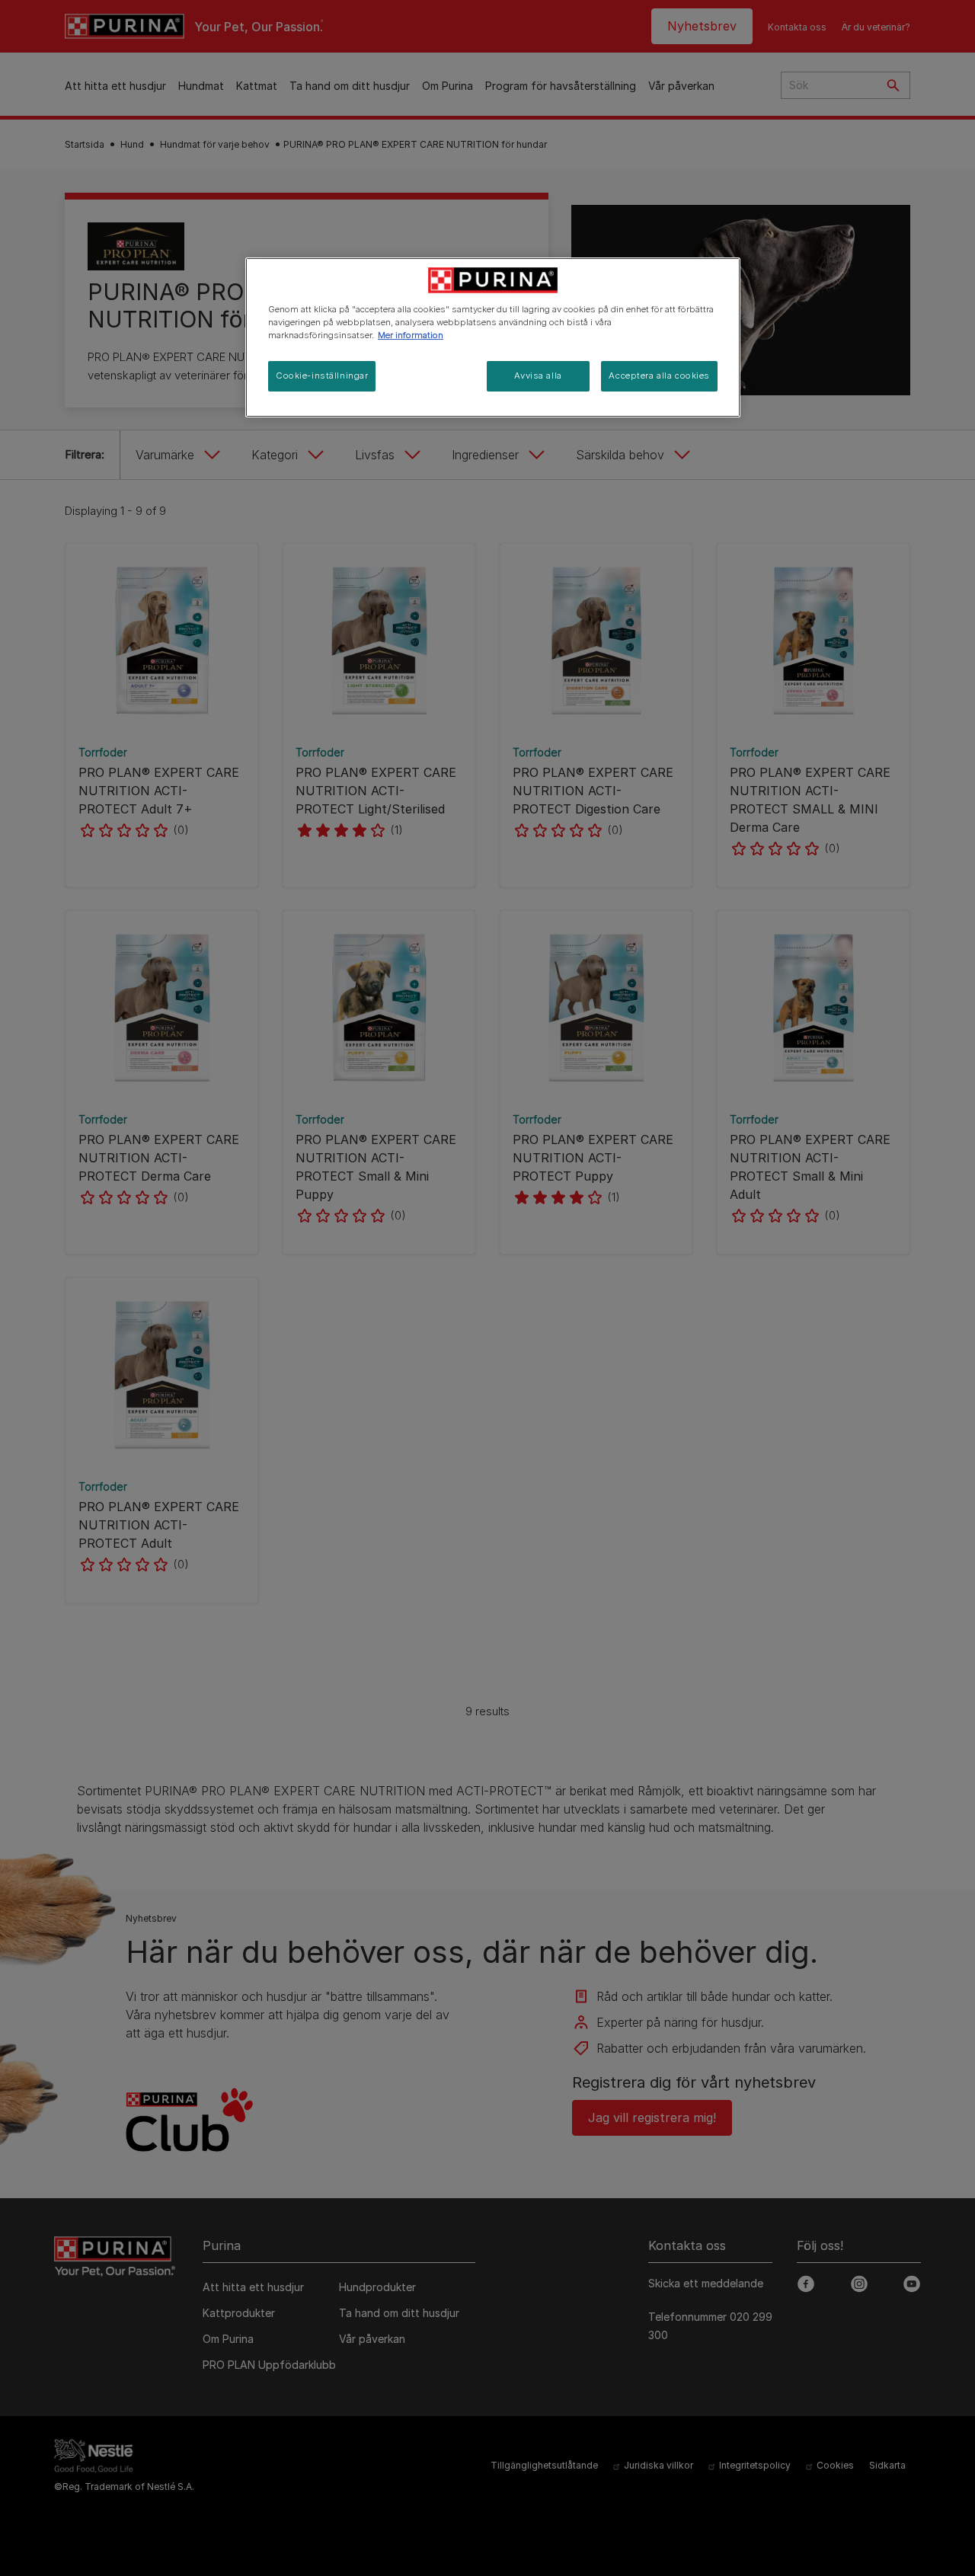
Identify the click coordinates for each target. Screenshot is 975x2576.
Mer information (411, 335)
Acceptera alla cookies (659, 376)
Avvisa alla (538, 376)
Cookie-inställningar (322, 376)
